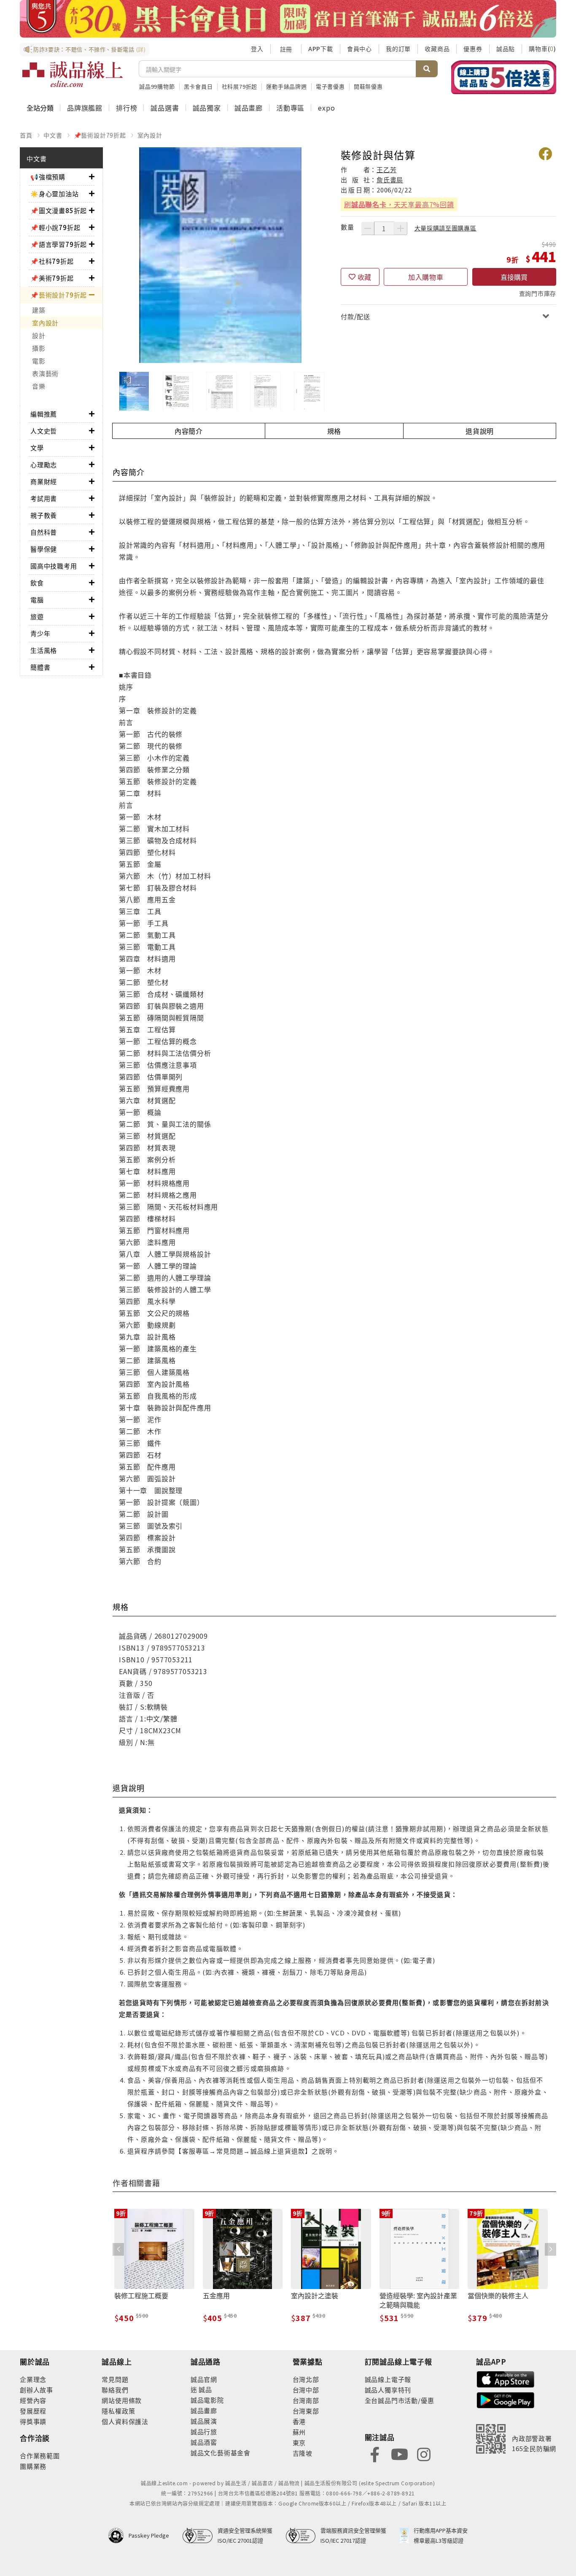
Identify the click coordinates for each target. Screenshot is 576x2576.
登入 (257, 49)
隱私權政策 (118, 2411)
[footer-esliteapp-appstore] (506, 2378)
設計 (39, 335)
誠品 (205, 2389)
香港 (299, 2421)
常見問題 (115, 2379)
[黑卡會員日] (288, 19)
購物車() (542, 49)
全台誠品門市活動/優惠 (400, 2400)
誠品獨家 (207, 108)
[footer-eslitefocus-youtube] (399, 2453)
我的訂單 (398, 49)
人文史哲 (44, 431)
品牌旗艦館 (85, 108)
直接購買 (514, 277)
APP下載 (321, 49)
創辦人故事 (36, 2390)
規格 (334, 431)
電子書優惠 (330, 86)
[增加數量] (401, 228)
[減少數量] (368, 228)
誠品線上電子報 (388, 2379)
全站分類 (40, 108)
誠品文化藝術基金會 (221, 2453)
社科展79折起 (240, 86)
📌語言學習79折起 (59, 244)
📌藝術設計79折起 (100, 135)
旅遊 (37, 616)
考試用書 (44, 498)
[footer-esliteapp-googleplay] (506, 2399)
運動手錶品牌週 (287, 86)
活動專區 (290, 108)
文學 (37, 448)
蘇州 (299, 2432)
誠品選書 (165, 108)
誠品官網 (204, 2379)
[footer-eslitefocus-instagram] (424, 2453)
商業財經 (44, 481)
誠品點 (506, 49)
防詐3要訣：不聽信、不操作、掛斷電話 (90, 49)
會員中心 (359, 49)
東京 (299, 2442)
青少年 (40, 633)
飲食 (37, 583)
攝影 (39, 348)
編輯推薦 (44, 414)
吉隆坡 (303, 2453)
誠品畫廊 (249, 108)
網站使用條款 (122, 2400)
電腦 (37, 599)
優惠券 (473, 49)
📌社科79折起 (52, 261)
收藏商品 (437, 49)
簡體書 (40, 667)
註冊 (286, 49)
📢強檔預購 (48, 177)
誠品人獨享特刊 (388, 2390)
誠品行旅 (204, 2431)
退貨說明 (480, 431)
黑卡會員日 (198, 86)
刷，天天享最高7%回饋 (399, 204)
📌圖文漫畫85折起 (59, 210)
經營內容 (33, 2400)
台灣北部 (306, 2379)
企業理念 (33, 2379)
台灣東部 (306, 2411)
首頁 (26, 135)
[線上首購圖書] (504, 77)
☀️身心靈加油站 (55, 193)
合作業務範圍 (40, 2456)
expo (326, 108)
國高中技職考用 (54, 566)
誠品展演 (204, 2421)
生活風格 (44, 650)
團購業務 (33, 2466)
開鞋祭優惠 (368, 86)
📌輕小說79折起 (55, 227)
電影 (39, 361)
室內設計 (150, 135)
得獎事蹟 (33, 2421)
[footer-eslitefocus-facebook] (375, 2453)
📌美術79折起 (52, 278)
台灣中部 (306, 2390)
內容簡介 (189, 431)
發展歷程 (33, 2411)
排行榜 (127, 108)
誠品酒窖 (204, 2442)
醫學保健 (44, 549)
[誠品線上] (73, 74)
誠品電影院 (207, 2400)
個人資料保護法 (125, 2421)
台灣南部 (306, 2400)
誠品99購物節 (157, 86)
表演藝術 (45, 373)
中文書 (53, 135)
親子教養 (44, 515)
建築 (39, 310)
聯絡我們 (115, 2390)
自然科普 (44, 532)
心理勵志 (44, 464)
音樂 (39, 386)
